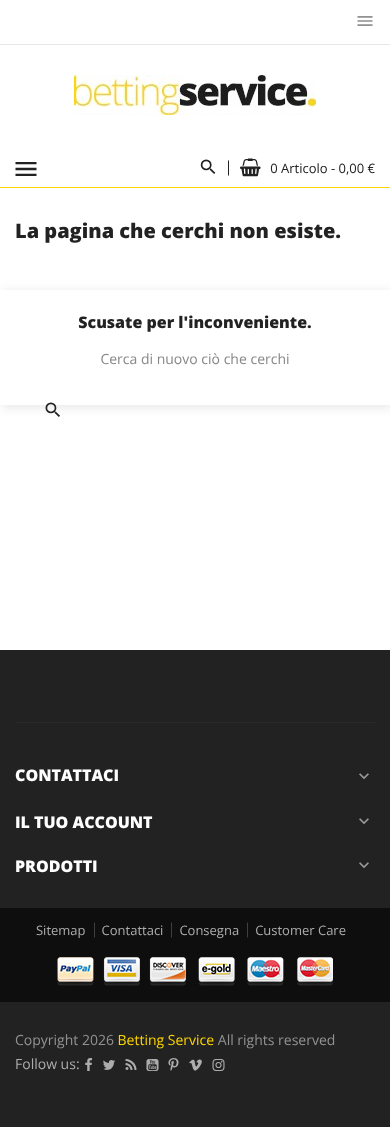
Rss (131, 1065)
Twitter (109, 1065)
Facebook (89, 1065)
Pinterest (174, 1065)
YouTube (153, 1065)
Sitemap (61, 930)
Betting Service (166, 1040)
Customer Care (300, 930)
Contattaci (133, 930)
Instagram (219, 1065)
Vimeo (196, 1065)
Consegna (209, 930)
